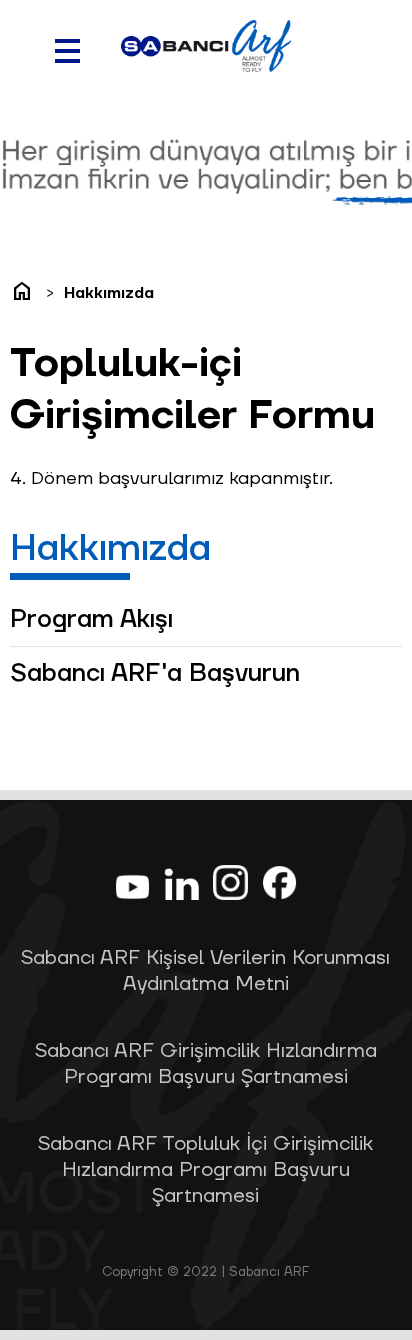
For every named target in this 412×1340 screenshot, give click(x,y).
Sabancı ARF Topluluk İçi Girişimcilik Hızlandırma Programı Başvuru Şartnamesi (205, 1170)
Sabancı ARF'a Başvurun (155, 673)
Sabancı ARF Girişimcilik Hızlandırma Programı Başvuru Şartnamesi (206, 1064)
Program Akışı (91, 619)
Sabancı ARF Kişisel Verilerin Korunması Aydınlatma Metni (205, 971)
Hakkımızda (109, 293)
